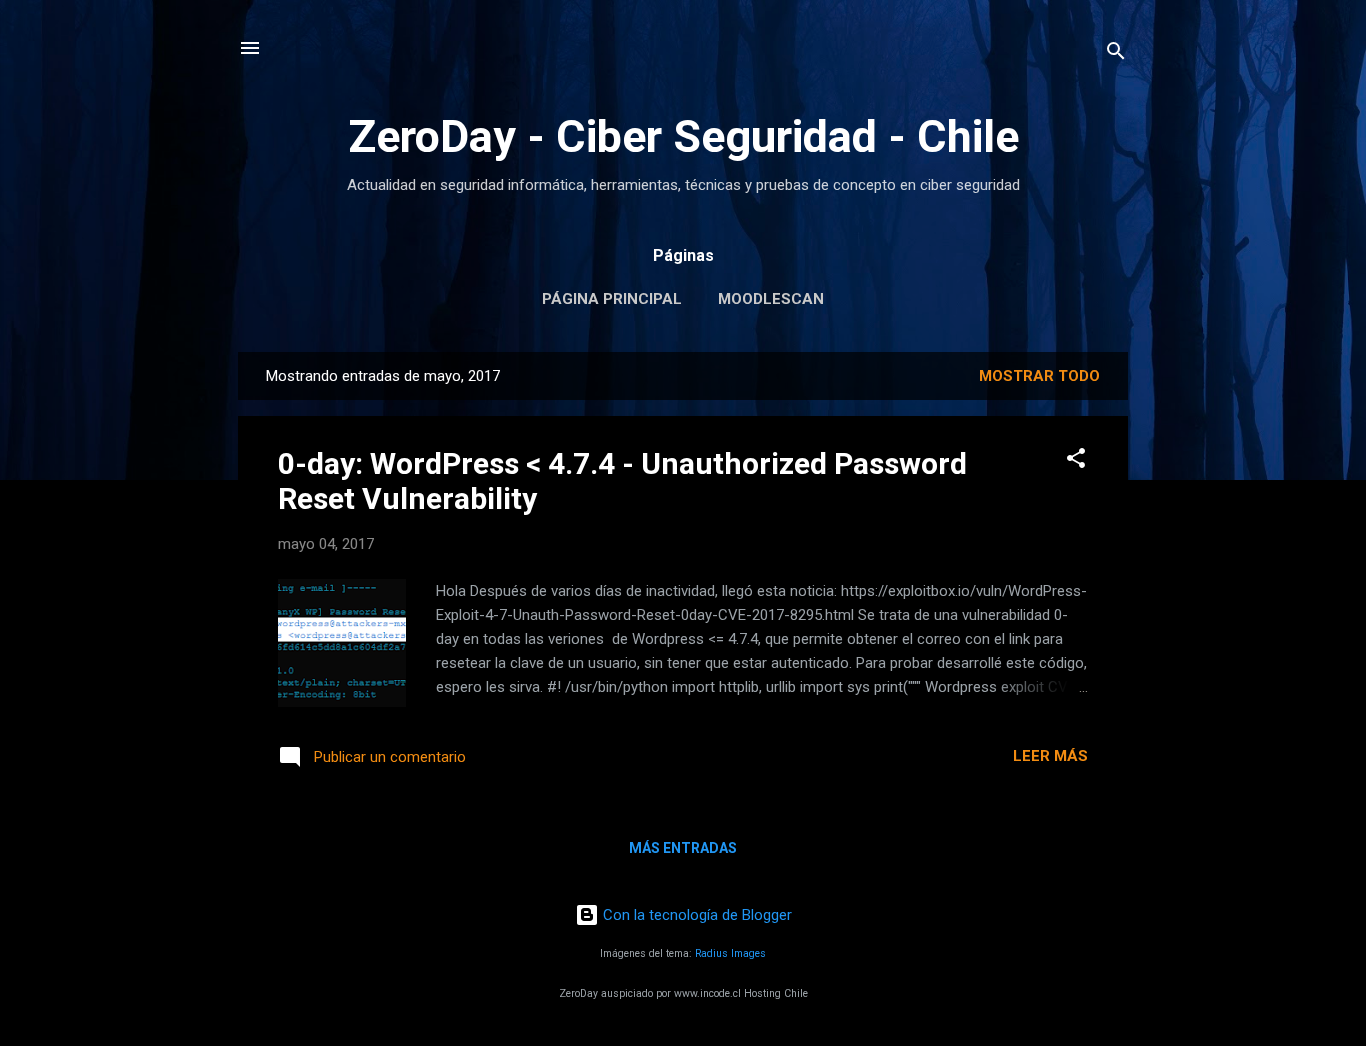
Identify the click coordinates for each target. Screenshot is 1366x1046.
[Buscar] (1116, 54)
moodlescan (771, 299)
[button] (1076, 461)
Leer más (1050, 756)
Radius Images (730, 953)
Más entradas (683, 848)
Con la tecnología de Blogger (695, 915)
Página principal (612, 299)
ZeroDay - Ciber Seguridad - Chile (683, 136)
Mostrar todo (1039, 376)
